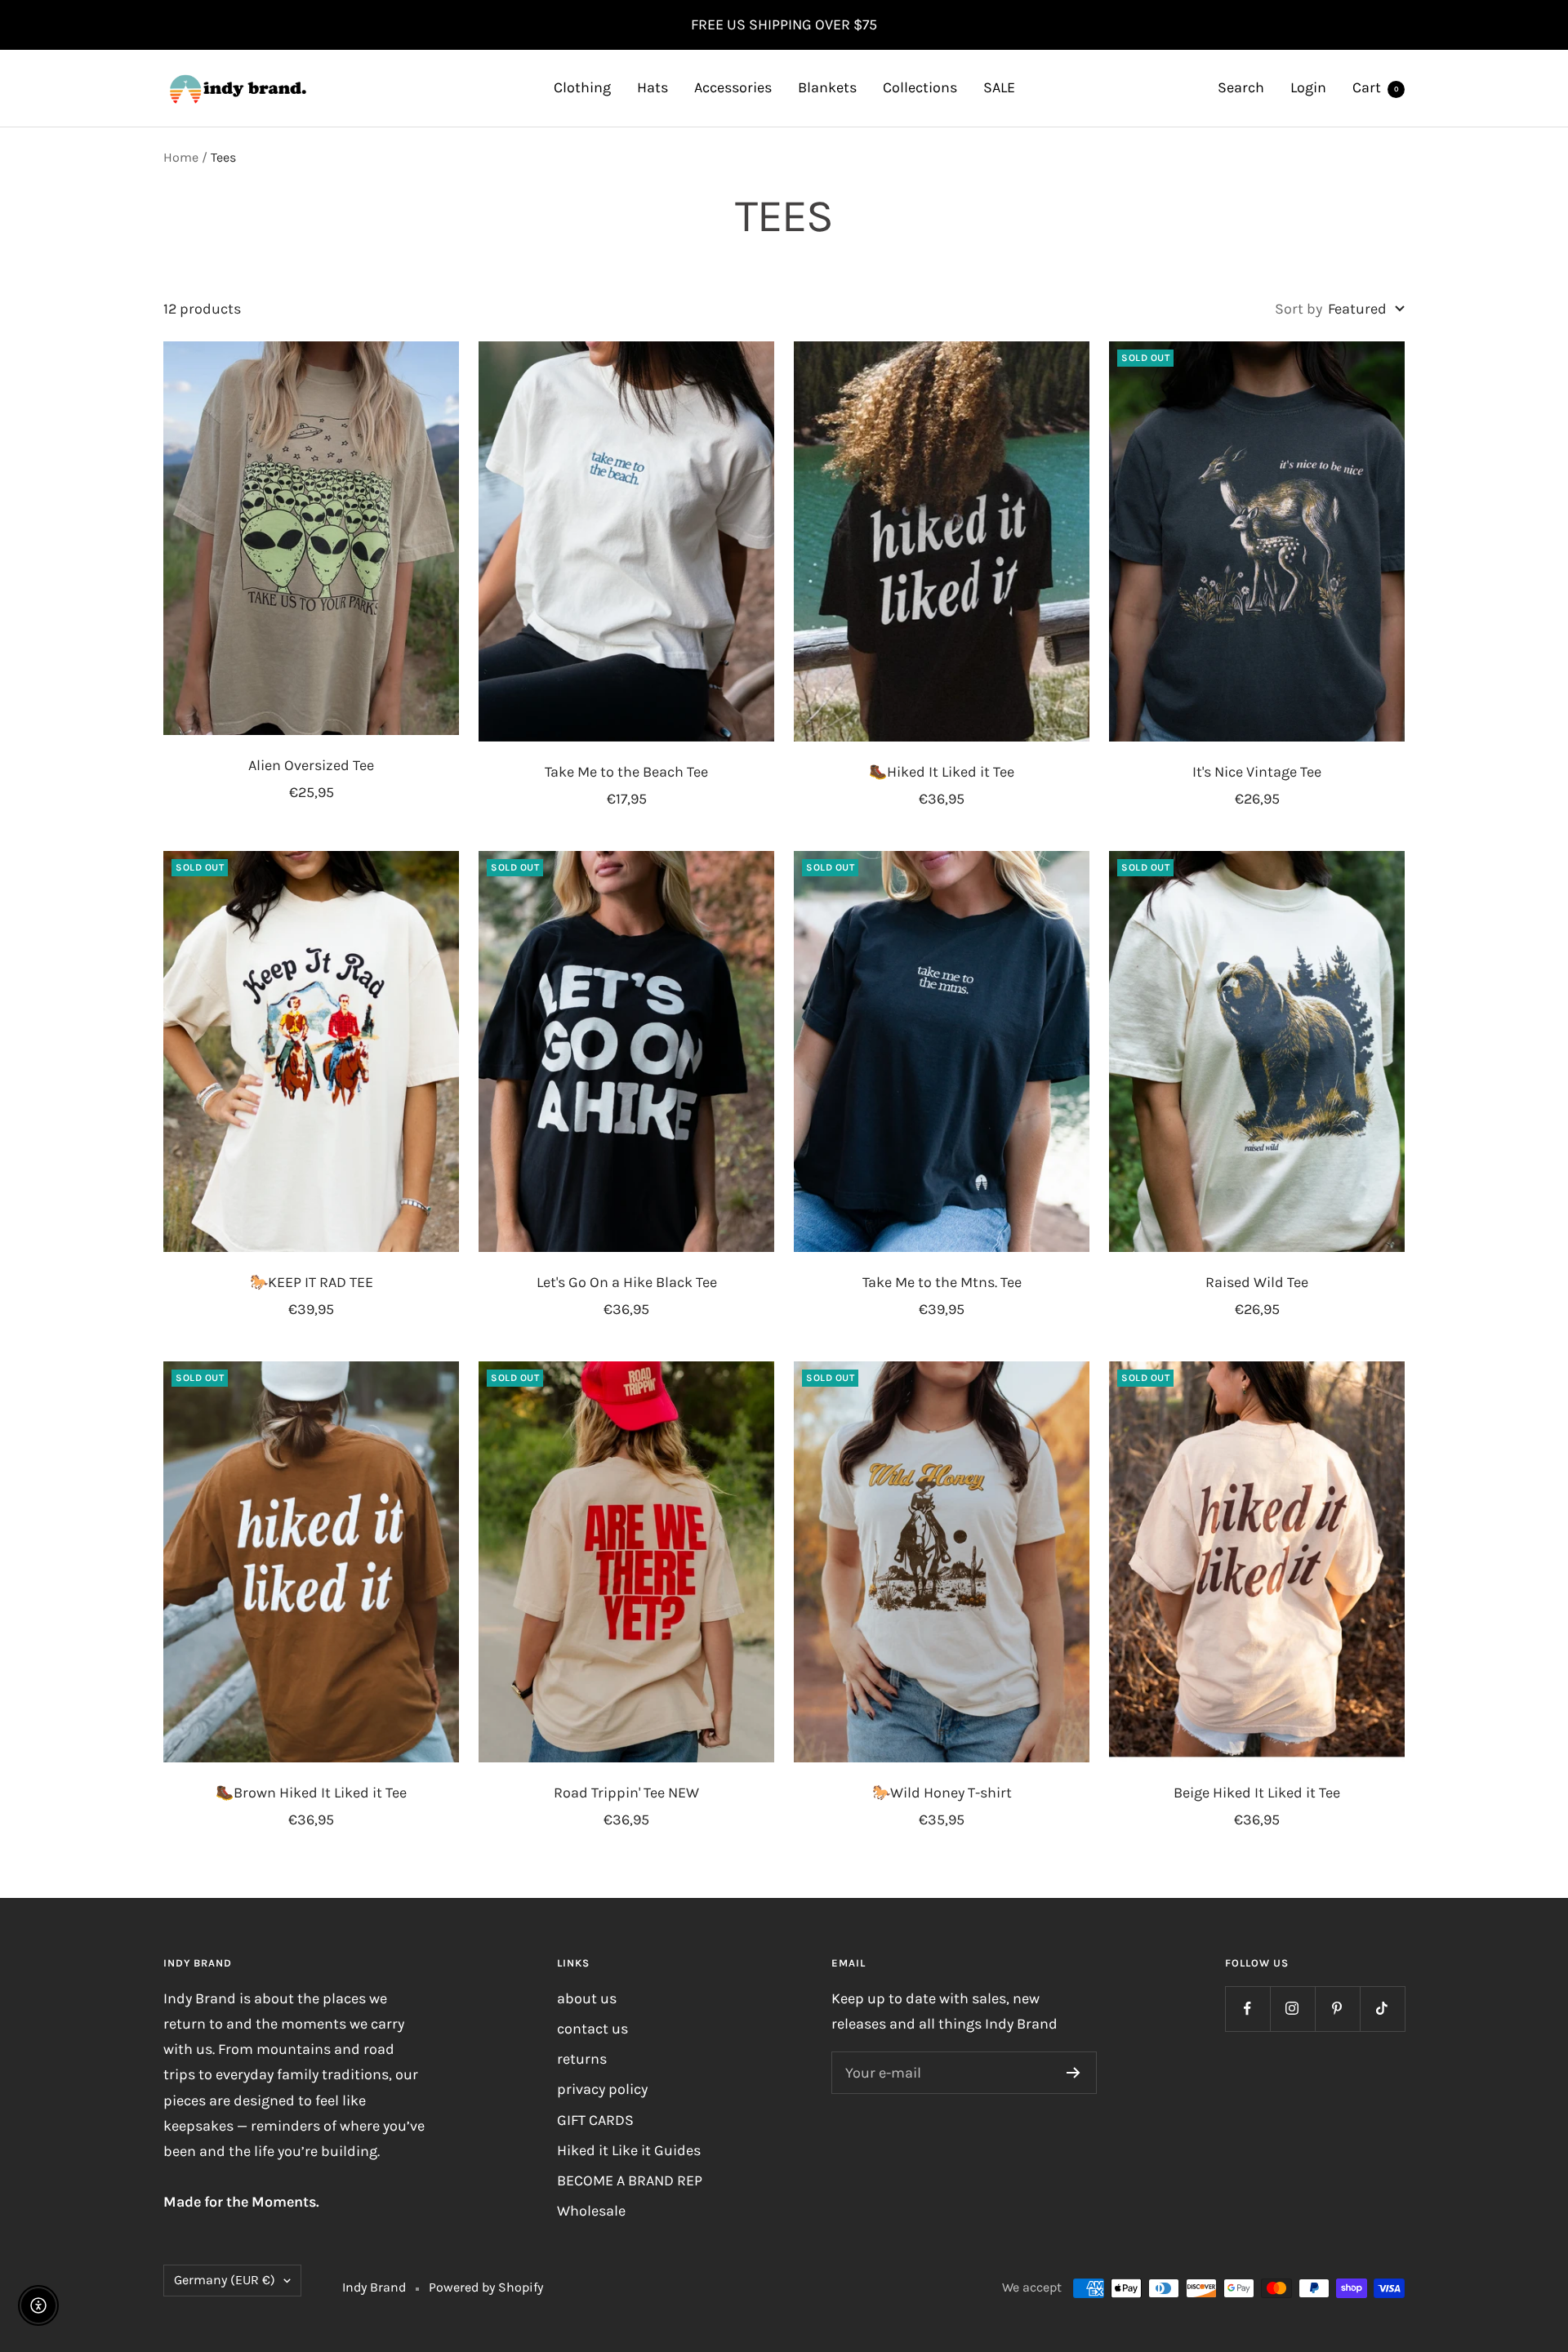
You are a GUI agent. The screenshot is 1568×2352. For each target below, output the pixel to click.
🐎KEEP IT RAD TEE (312, 1282)
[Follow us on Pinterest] (1337, 2009)
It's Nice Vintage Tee (1257, 772)
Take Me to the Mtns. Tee (942, 1282)
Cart (1376, 87)
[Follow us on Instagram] (1292, 2009)
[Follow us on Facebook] (1247, 2009)
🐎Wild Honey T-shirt (942, 1793)
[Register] (1074, 2073)
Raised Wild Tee (1257, 1282)
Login (1308, 87)
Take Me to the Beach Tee (626, 772)
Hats (653, 87)
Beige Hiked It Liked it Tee (1257, 1793)
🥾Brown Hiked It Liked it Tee (311, 1793)
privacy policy (602, 2089)
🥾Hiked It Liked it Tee (942, 772)
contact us (592, 2029)
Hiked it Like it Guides (629, 2150)
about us (587, 1998)
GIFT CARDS (595, 2120)
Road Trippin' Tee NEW (626, 1793)
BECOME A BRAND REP (630, 2180)
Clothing (582, 87)
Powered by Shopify (486, 2287)
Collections (920, 87)
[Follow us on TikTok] (1382, 2009)
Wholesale (591, 2211)
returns (582, 2059)
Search (1241, 87)
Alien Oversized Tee (311, 765)
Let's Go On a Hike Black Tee (627, 1282)
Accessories (733, 87)
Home (181, 157)
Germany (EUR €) (225, 2280)
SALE (999, 87)
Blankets (827, 87)
